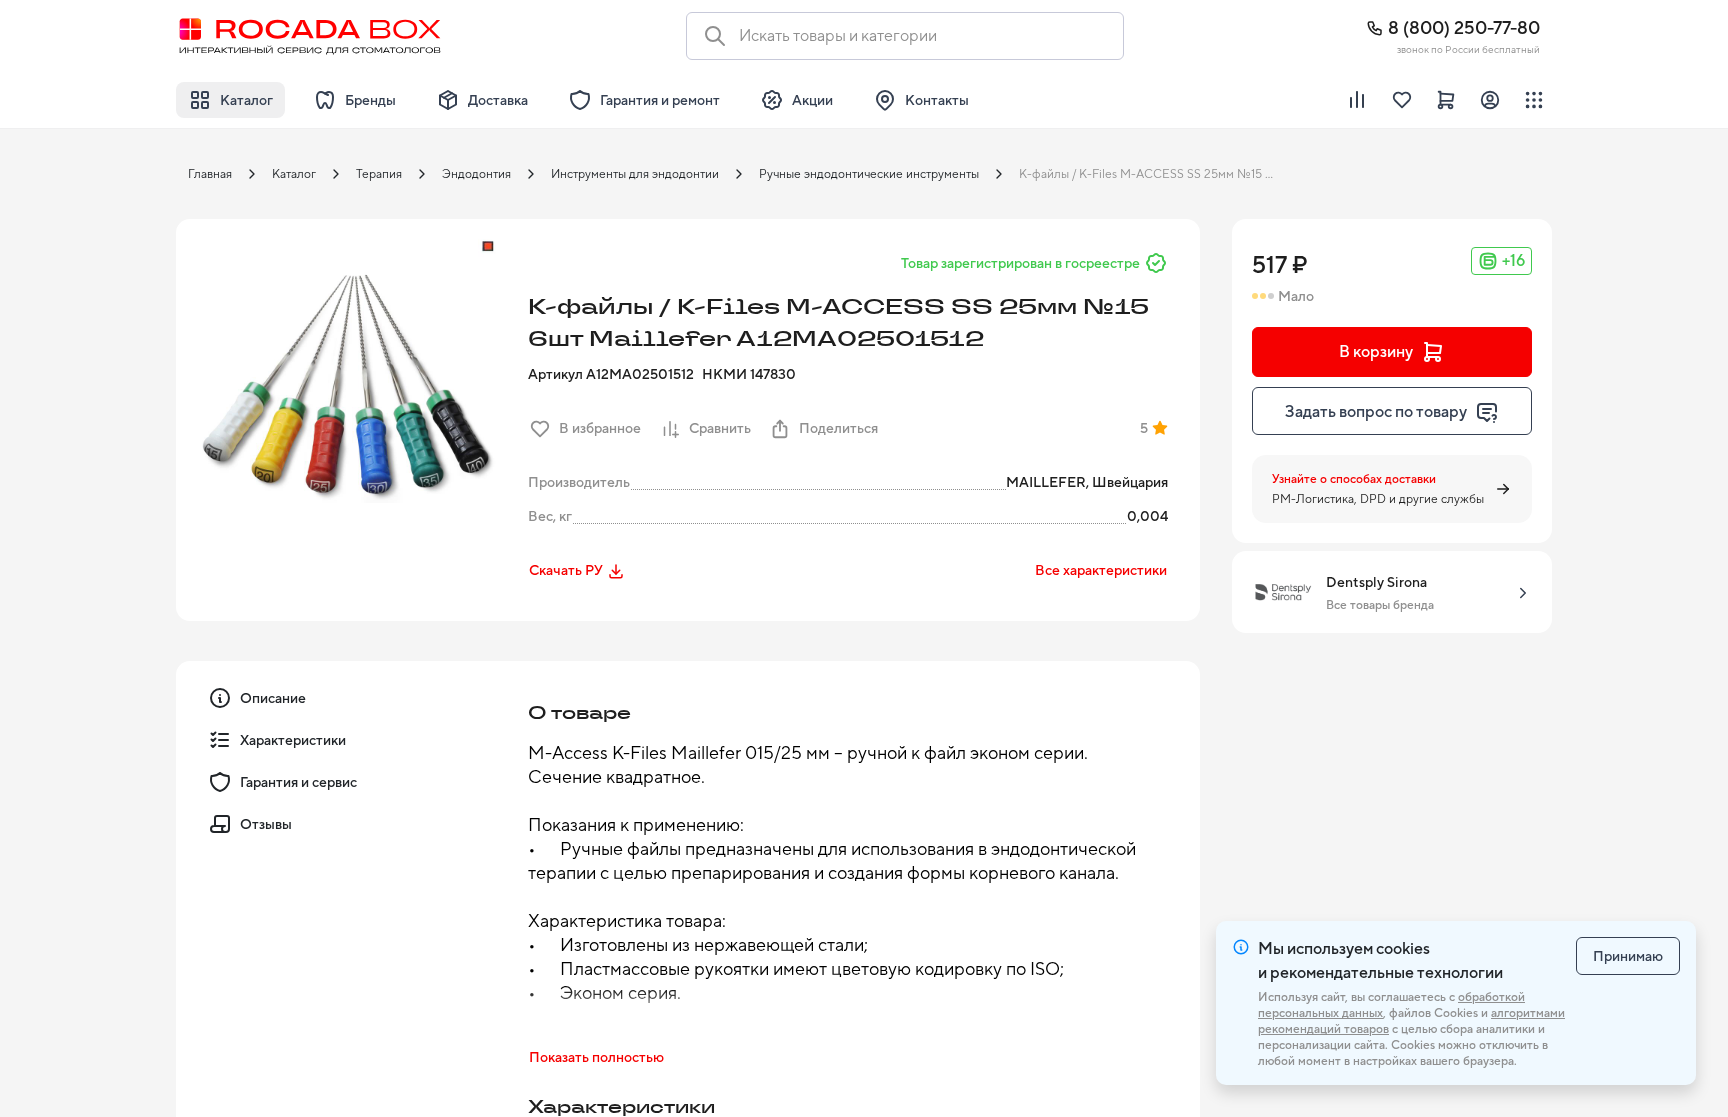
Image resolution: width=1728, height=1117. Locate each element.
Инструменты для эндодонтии (635, 174)
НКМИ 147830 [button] (749, 374)
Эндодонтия (476, 174)
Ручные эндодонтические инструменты (869, 174)
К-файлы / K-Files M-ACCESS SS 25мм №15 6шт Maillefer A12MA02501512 (1153, 174)
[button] (346, 389)
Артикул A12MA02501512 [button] (611, 374)
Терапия (379, 174)
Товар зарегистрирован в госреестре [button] (1020, 263)
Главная (210, 174)
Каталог (294, 174)
